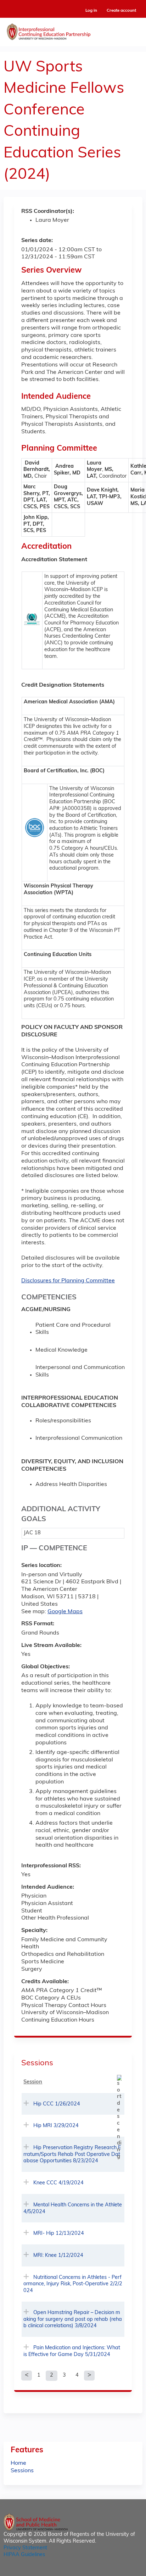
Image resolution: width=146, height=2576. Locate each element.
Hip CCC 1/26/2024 (57, 2104)
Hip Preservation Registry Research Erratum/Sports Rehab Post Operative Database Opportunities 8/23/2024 (72, 2154)
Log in (91, 11)
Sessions (22, 2471)
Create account (121, 11)
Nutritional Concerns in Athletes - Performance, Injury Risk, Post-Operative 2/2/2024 (73, 2284)
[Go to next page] (89, 2376)
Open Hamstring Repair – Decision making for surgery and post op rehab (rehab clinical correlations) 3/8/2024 (73, 2319)
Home (18, 2463)
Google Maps (65, 1612)
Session (33, 2082)
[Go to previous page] (27, 2376)
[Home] (73, 30)
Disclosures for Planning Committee (68, 1281)
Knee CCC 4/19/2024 (58, 2183)
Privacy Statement (25, 2548)
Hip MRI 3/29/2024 (56, 2126)
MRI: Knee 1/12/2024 (58, 2256)
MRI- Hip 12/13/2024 (59, 2234)
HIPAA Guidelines (24, 2555)
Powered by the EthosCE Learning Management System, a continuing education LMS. (117, 2571)
